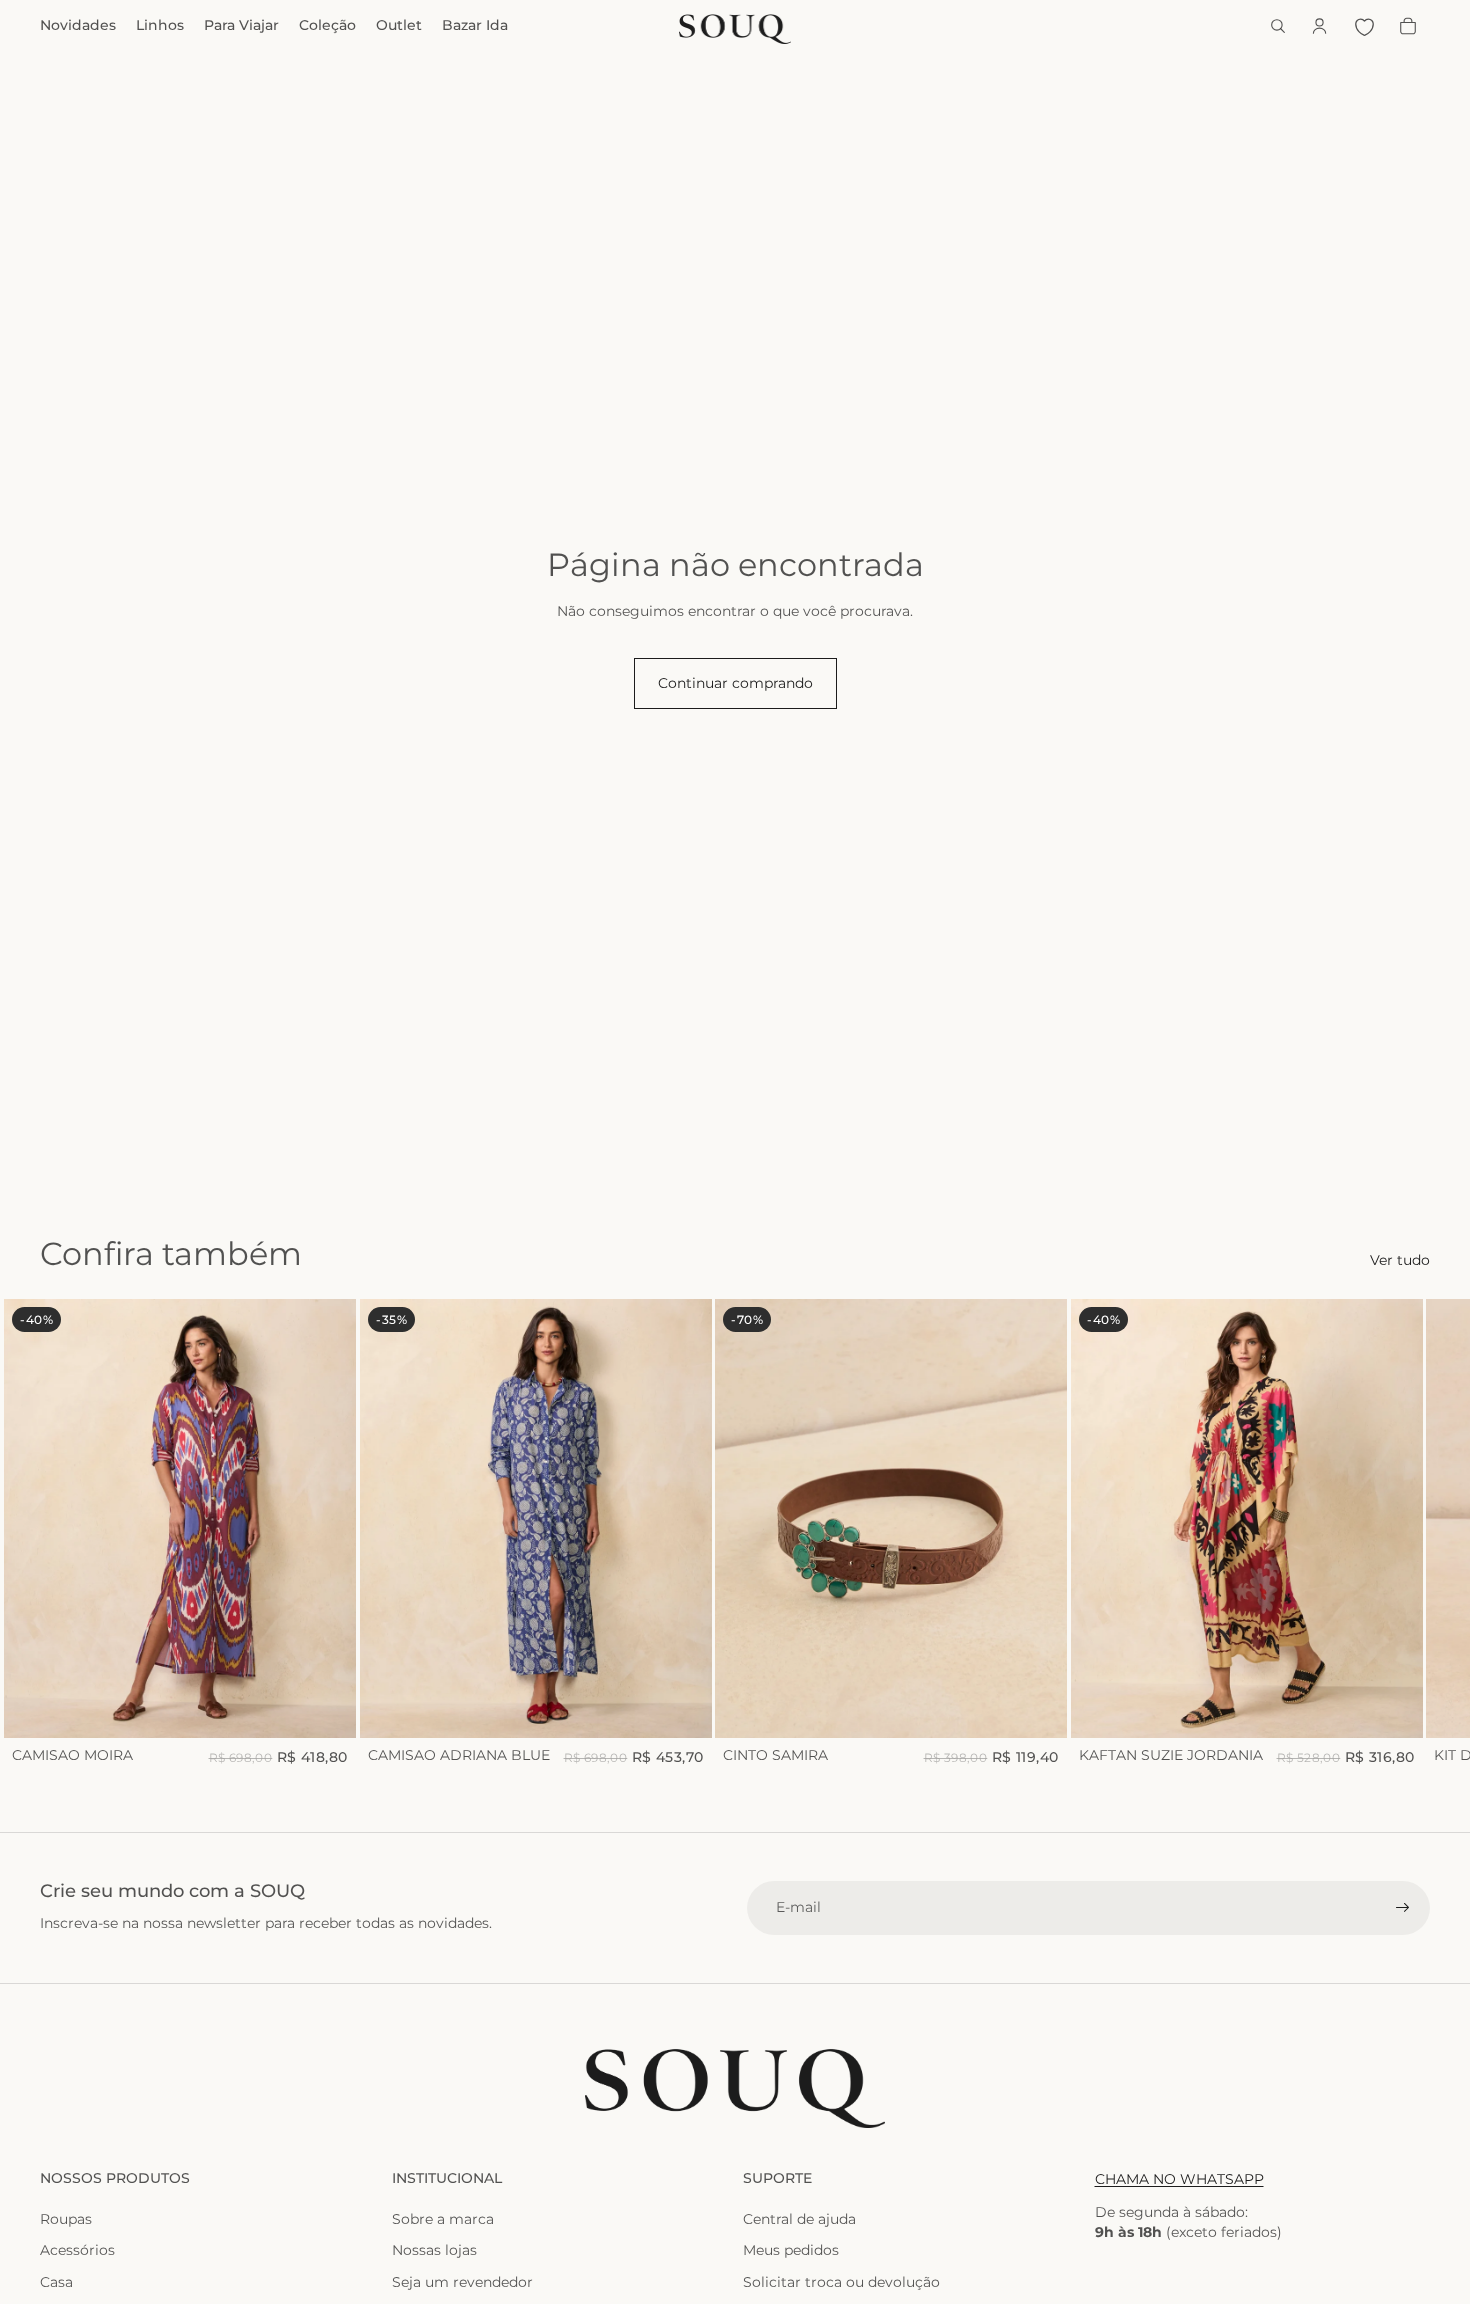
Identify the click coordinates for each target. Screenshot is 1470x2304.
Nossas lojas (434, 2250)
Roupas (66, 2219)
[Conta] (1320, 26)
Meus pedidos (791, 2250)
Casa (56, 2282)
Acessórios (77, 2250)
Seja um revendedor (462, 2282)
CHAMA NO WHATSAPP (1179, 2179)
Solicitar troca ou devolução (841, 2282)
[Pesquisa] (1278, 26)
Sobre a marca (443, 2219)
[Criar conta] (1403, 1908)
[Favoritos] (1364, 26)
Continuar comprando (735, 683)
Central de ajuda (799, 2219)
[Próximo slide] (1408, 1534)
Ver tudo (1400, 1260)
